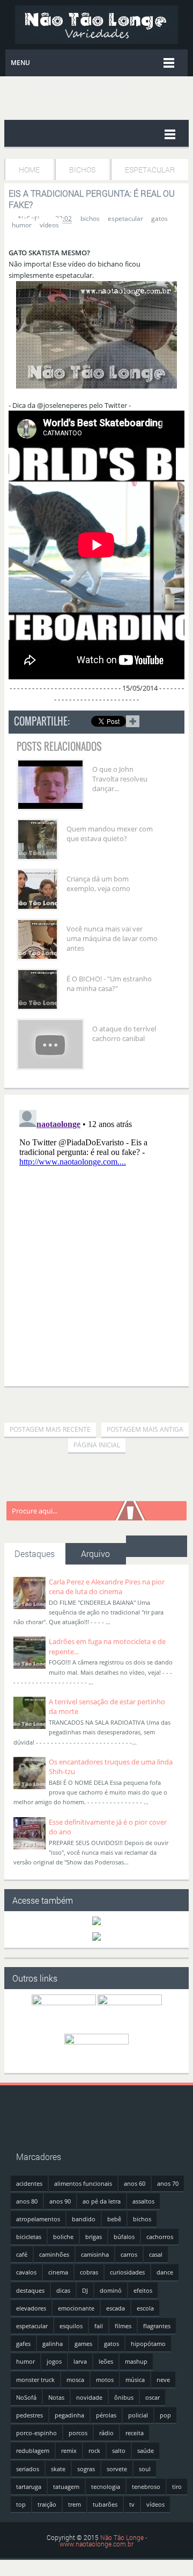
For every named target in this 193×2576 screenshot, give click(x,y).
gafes (23, 2344)
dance (165, 2272)
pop (165, 2415)
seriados (28, 2469)
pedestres (29, 2415)
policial (138, 2415)
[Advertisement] (99, 1401)
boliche (63, 2237)
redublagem (33, 2451)
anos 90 (60, 2201)
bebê (114, 2219)
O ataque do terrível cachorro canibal (124, 1034)
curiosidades (127, 2272)
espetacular (125, 218)
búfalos (124, 2237)
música (135, 2380)
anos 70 (168, 2183)
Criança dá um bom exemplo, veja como (98, 884)
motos (105, 2380)
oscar (153, 2397)
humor (22, 225)
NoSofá (26, 2397)
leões (106, 2361)
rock (94, 2451)
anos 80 (27, 2201)
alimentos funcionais (83, 2183)
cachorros (160, 2237)
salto (119, 2451)
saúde (146, 2451)
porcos (78, 2433)
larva (80, 2361)
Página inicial (97, 1445)
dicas (63, 2290)
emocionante (76, 2308)
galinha (53, 2344)
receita (135, 2433)
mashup (136, 2361)
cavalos (26, 2272)
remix (69, 2451)
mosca (75, 2380)
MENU (20, 63)
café (22, 2254)
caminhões (54, 2254)
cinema (58, 2272)
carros (129, 2254)
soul (145, 2469)
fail (99, 2326)
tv (132, 2504)
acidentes (29, 2183)
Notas (56, 2397)
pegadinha (69, 2415)
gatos (159, 218)
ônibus (124, 2397)
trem (75, 2504)
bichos (90, 218)
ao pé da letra (102, 2201)
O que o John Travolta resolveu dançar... (120, 779)
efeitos (143, 2290)
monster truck (35, 2380)
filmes (123, 2326)
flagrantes (157, 2326)
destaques (30, 2290)
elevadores (31, 2308)
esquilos (71, 2326)
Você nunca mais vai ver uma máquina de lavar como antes (112, 938)
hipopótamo (148, 2344)
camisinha (95, 2254)
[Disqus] (96, 1240)
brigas (94, 2237)
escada (116, 2308)
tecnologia (106, 2487)
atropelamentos (38, 2219)
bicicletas (29, 2237)
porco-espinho (36, 2433)
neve (163, 2380)
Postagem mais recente (50, 1429)
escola (145, 2308)
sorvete (117, 2469)
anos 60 (135, 2183)
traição (47, 2504)
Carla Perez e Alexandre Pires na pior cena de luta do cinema (107, 1587)
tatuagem (66, 2487)
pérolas (106, 2415)
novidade (89, 2397)
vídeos (49, 225)
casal (156, 2254)
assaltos (143, 2201)
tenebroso (146, 2487)
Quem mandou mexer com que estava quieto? (110, 834)
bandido (84, 2219)
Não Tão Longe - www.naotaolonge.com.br (103, 2541)
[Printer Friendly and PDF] (169, 723)
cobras (89, 2272)
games (83, 2344)
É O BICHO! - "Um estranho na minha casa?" (109, 984)
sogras (86, 2469)
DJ (85, 2290)
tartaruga (29, 2487)
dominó (111, 2290)
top (21, 2504)
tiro (177, 2487)
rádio (106, 2433)
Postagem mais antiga (145, 1429)
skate (58, 2469)
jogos (54, 2361)
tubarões (105, 2504)
